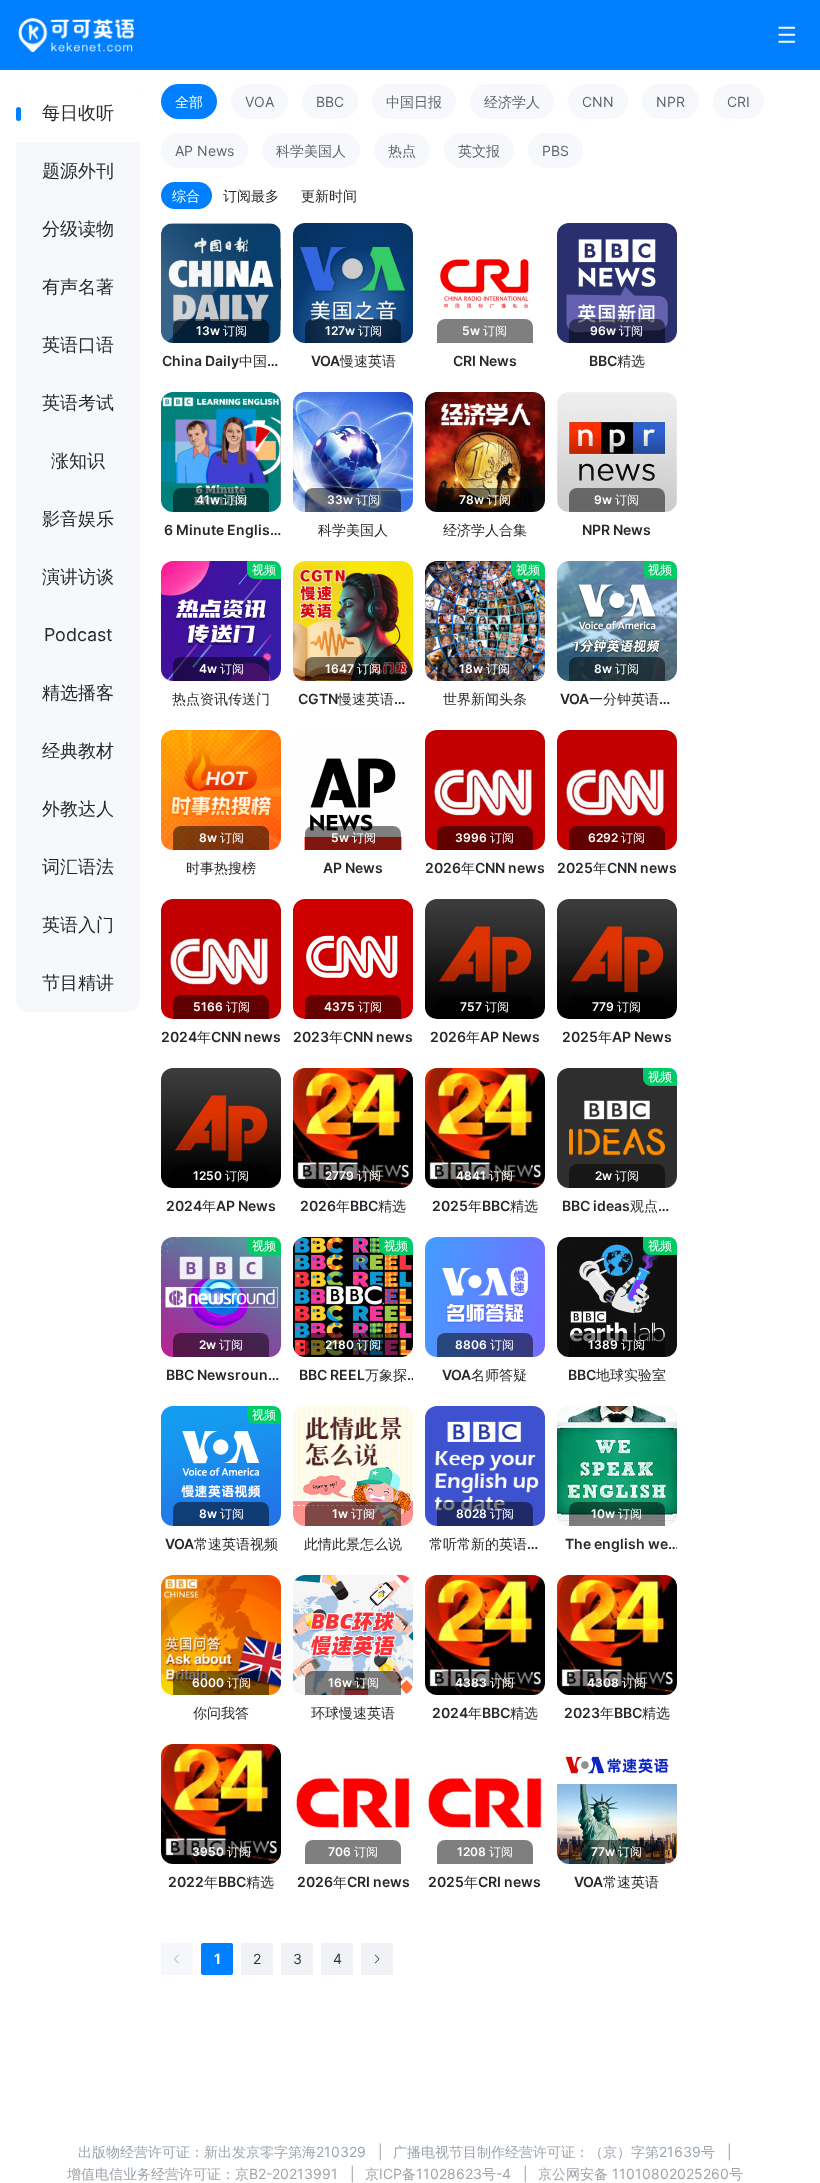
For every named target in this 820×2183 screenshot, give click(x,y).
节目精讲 (78, 982)
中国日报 (414, 101)
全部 (189, 101)
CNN (598, 101)
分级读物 (78, 228)
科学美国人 (311, 150)
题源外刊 (78, 170)
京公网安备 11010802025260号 (640, 2173)
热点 (402, 150)
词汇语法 (78, 866)
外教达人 (78, 808)
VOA (259, 101)
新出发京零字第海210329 (285, 2151)
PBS (555, 150)
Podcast (78, 634)
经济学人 (512, 101)
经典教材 (78, 750)
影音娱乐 (78, 518)
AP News (204, 150)
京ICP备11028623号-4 (438, 2173)
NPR (670, 101)
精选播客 (78, 692)
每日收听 (78, 112)
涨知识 (78, 460)
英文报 (479, 150)
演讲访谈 (78, 576)
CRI (738, 101)
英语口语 (78, 344)
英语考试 (78, 402)
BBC (330, 101)
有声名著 (78, 286)
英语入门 (78, 924)
